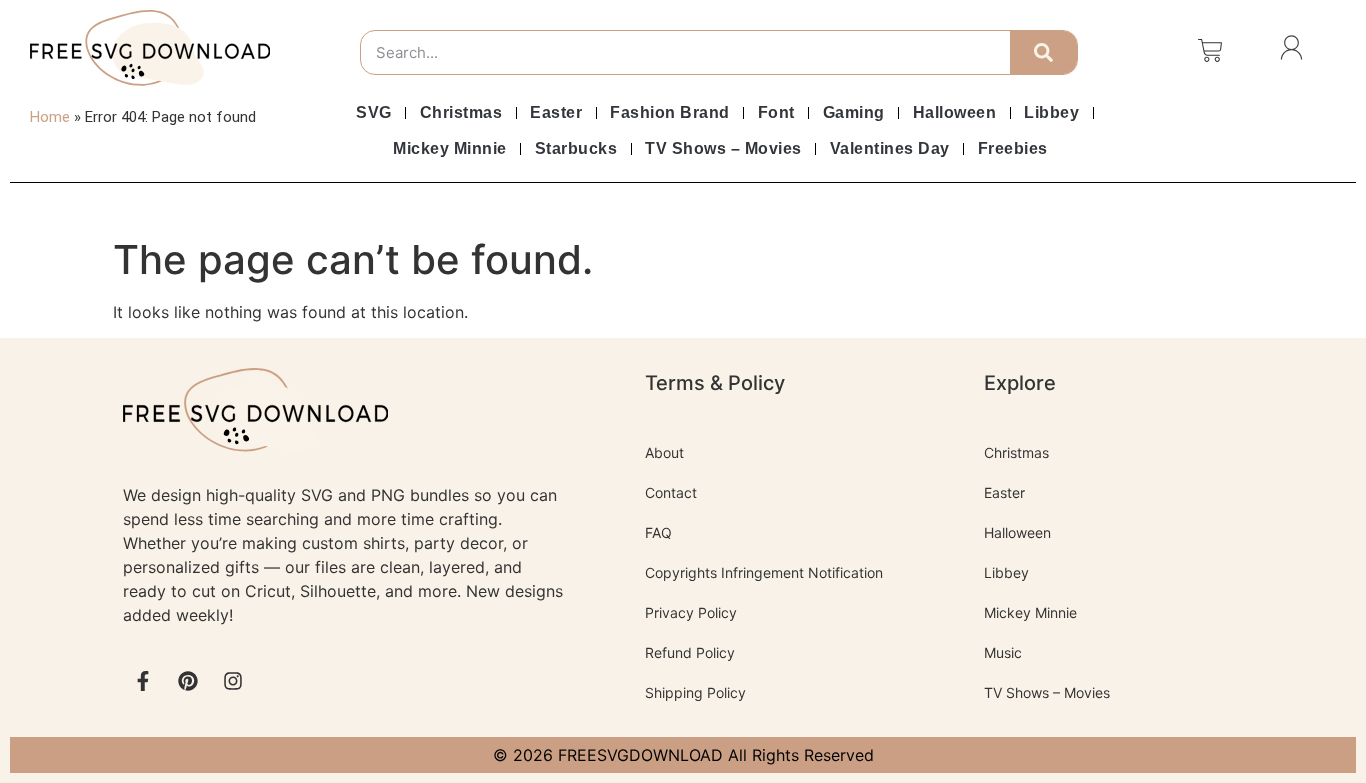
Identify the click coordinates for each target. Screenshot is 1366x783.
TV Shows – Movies (723, 148)
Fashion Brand (670, 112)
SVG (374, 112)
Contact (671, 492)
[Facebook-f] (143, 681)
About (664, 452)
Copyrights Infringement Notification (764, 572)
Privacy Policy (691, 612)
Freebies (1013, 148)
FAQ (658, 532)
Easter (556, 112)
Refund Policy (690, 652)
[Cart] (1210, 50)
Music (1003, 652)
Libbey (1051, 112)
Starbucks (576, 148)
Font (776, 112)
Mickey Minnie (450, 148)
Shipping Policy (695, 692)
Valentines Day (890, 148)
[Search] (1044, 52)
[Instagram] (233, 681)
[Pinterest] (188, 681)
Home (50, 117)
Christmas (461, 112)
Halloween (955, 112)
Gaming (854, 112)
